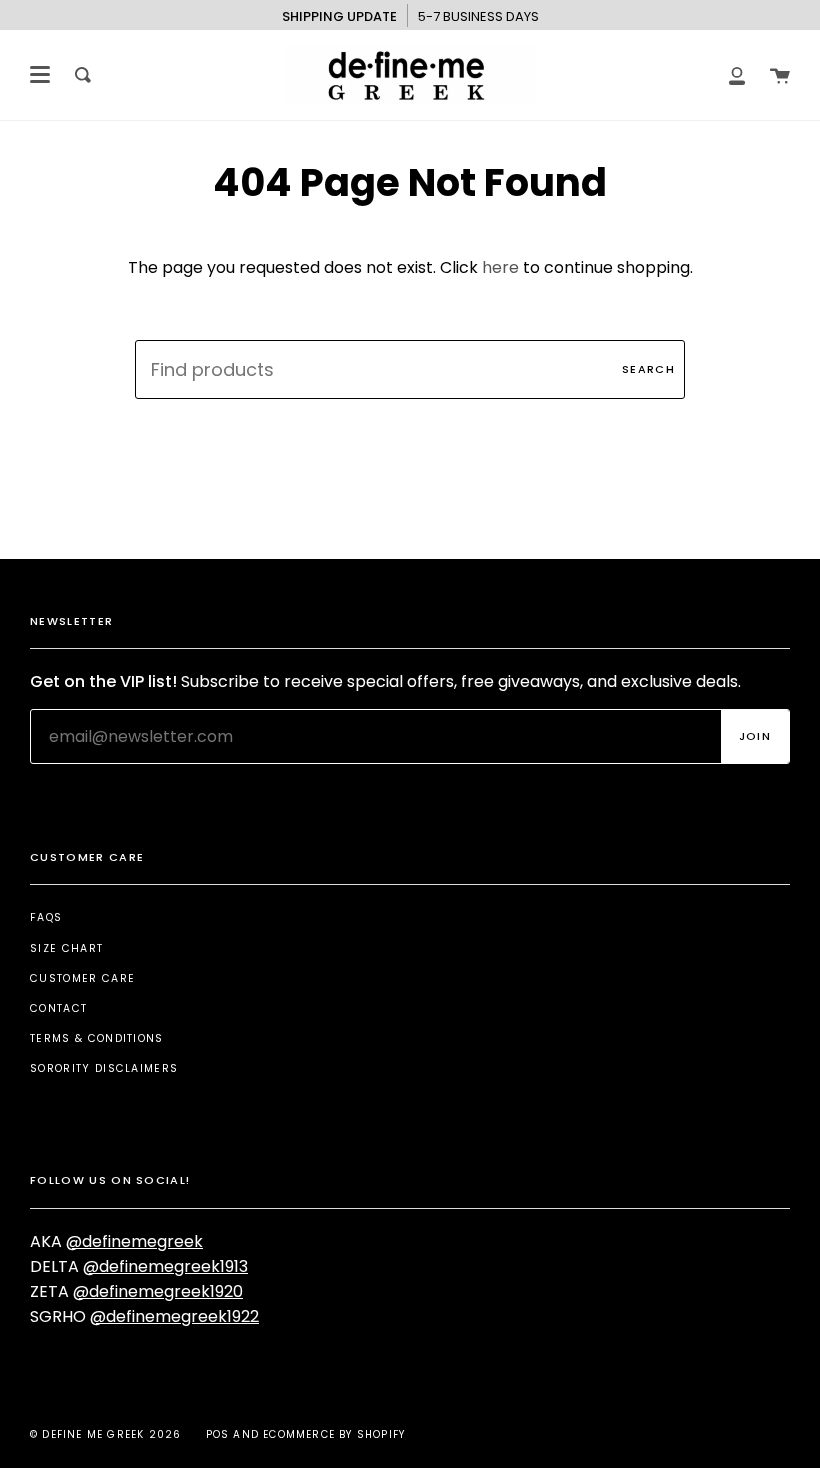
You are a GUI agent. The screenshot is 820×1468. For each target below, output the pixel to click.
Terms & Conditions (97, 1038)
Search (648, 369)
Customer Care (82, 978)
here (500, 267)
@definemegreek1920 (158, 1291)
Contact (58, 1008)
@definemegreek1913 (165, 1266)
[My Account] (737, 75)
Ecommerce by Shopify (334, 1434)
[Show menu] (40, 75)
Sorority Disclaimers (104, 1068)
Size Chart (66, 948)
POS (218, 1434)
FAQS (46, 917)
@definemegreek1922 (174, 1316)
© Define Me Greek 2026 (105, 1434)
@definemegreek (134, 1241)
